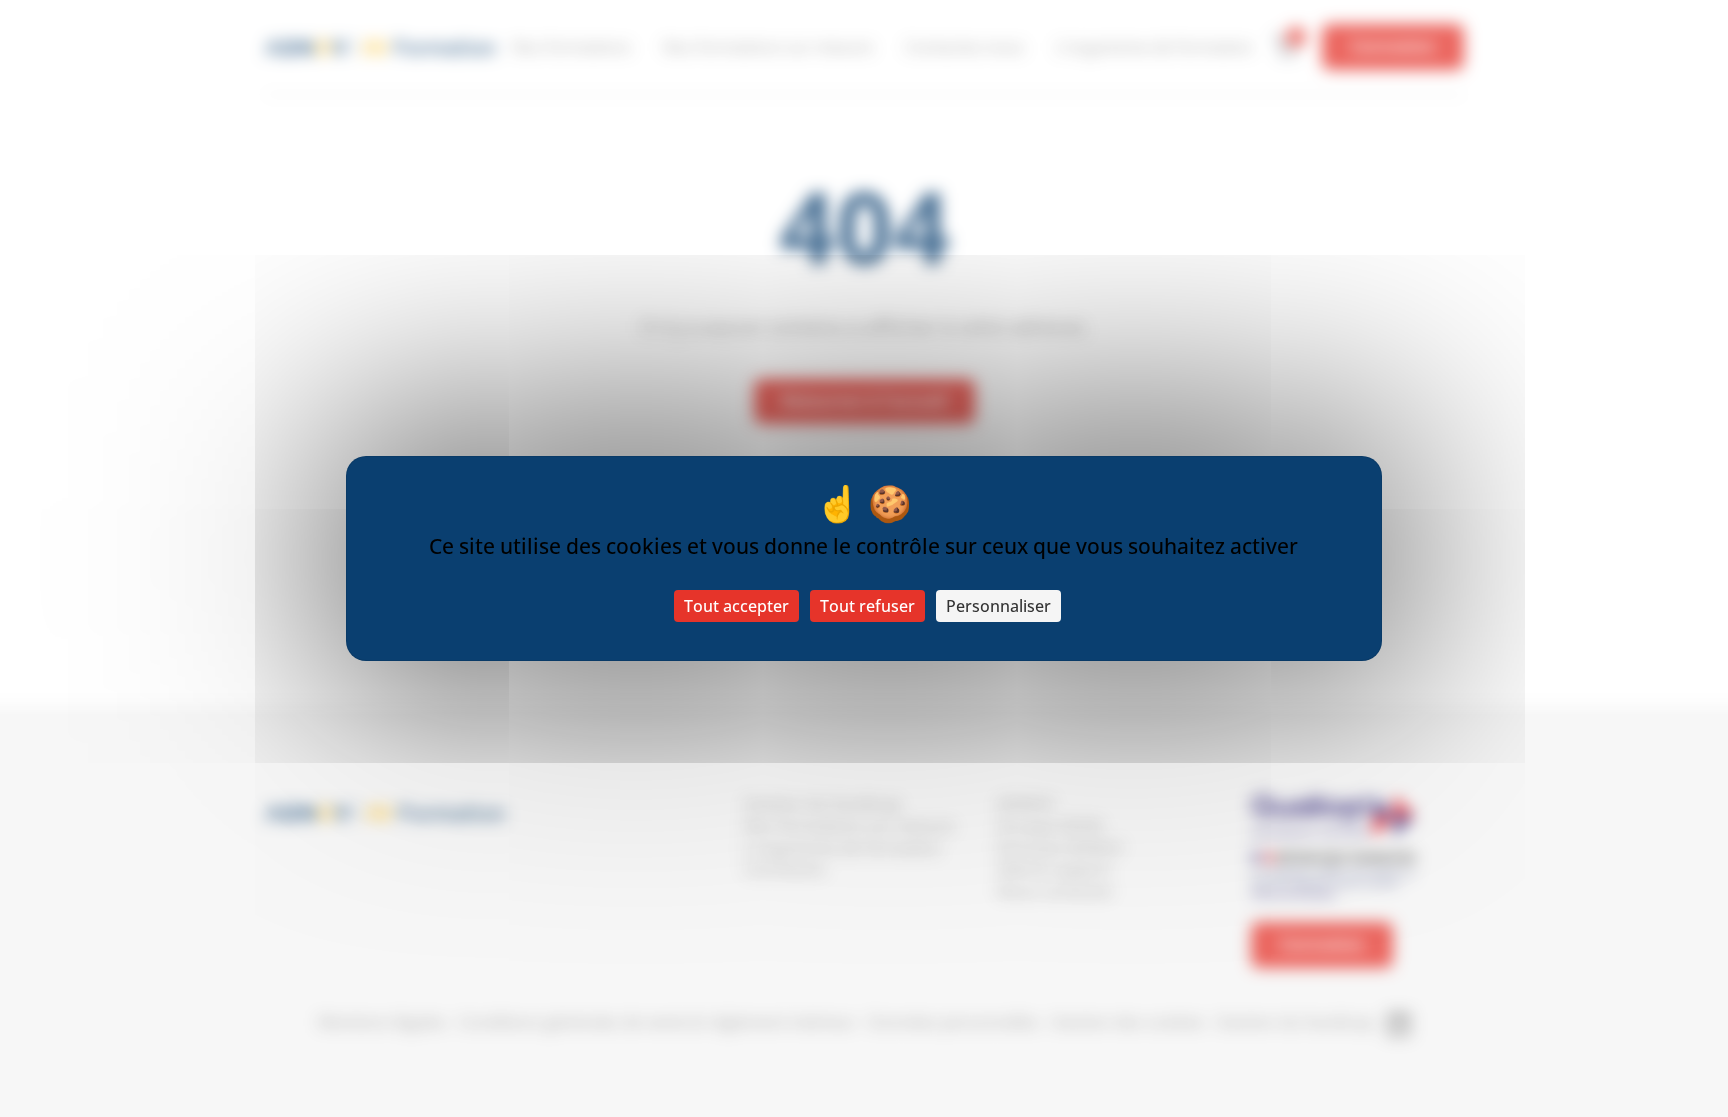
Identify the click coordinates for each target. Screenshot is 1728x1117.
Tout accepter (736, 606)
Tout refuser (867, 606)
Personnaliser (998, 606)
